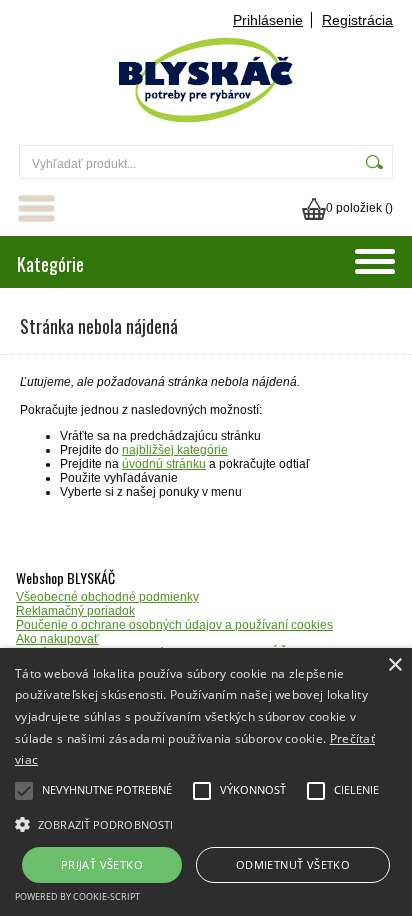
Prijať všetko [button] (102, 864)
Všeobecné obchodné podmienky (107, 597)
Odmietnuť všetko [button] (293, 864)
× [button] (394, 665)
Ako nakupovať (57, 639)
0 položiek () (359, 208)
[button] (206, 823)
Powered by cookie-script (77, 896)
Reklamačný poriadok (75, 611)
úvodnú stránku (164, 464)
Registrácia (357, 20)
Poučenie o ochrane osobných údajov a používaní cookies (174, 625)
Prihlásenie (268, 20)
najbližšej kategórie (175, 450)
